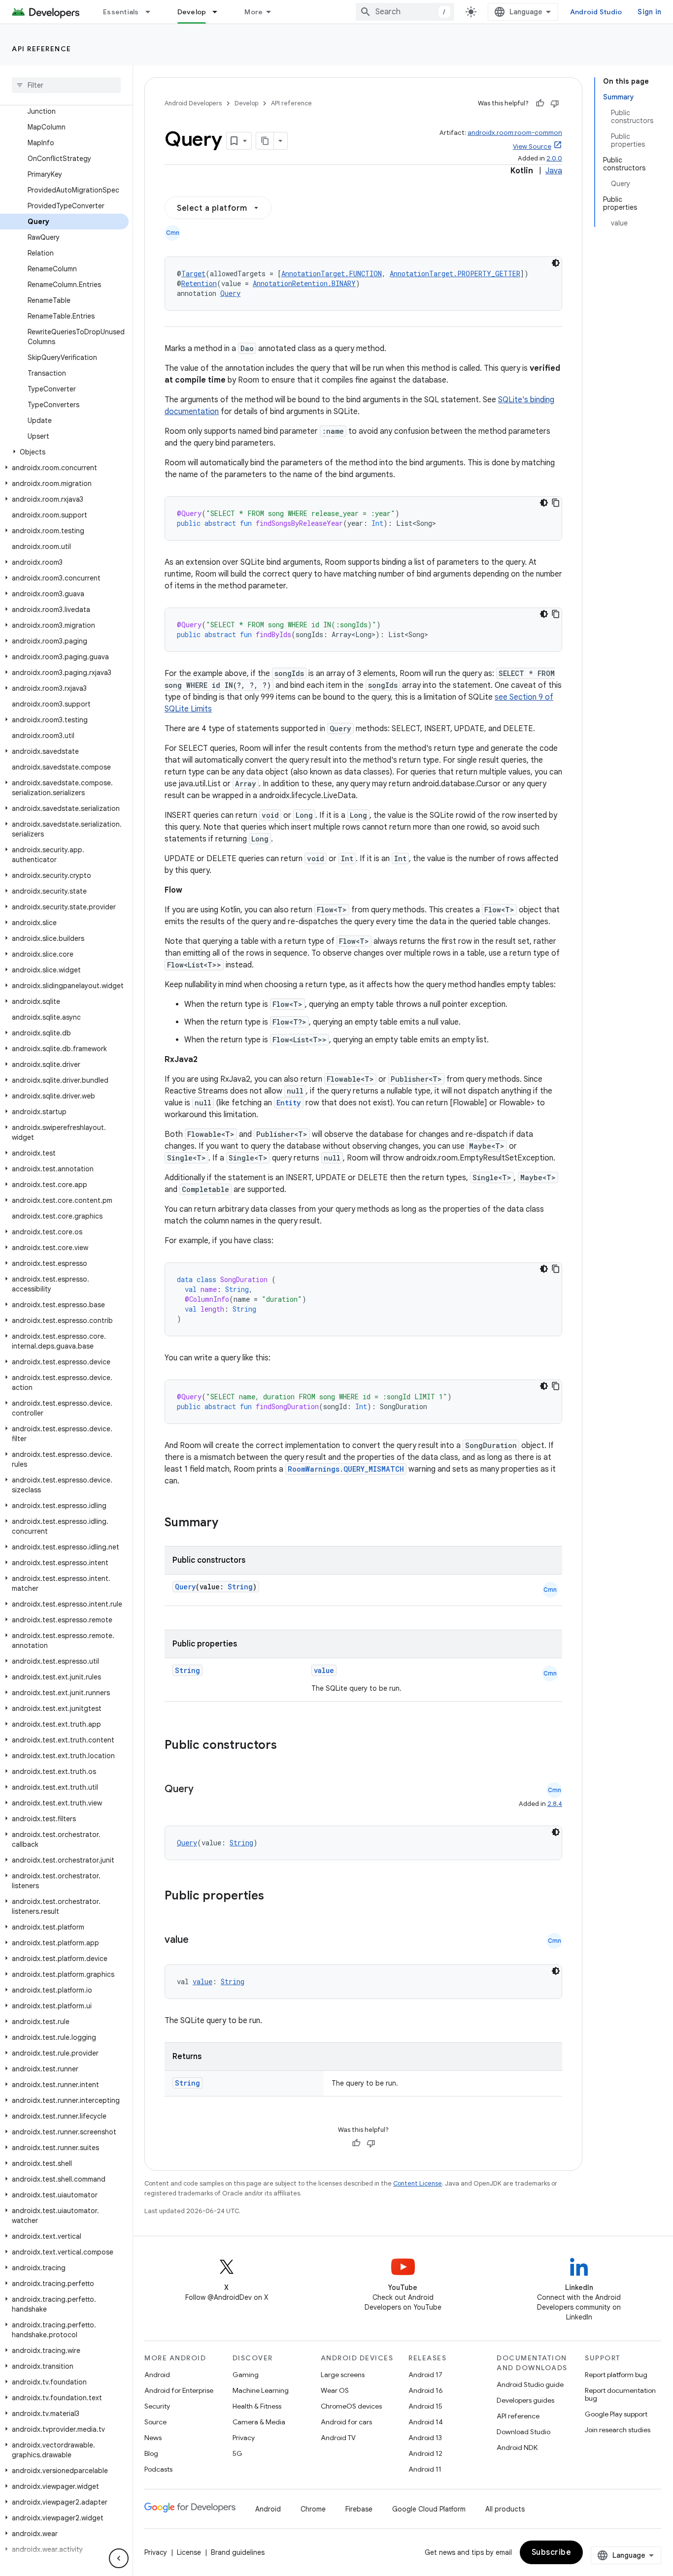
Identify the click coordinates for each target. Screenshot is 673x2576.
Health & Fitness (257, 2406)
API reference (42, 49)
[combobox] (405, 12)
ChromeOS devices (351, 2406)
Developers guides (525, 2400)
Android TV (338, 2438)
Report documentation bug (620, 2394)
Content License (418, 2183)
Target (193, 274)
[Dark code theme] (556, 263)
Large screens (343, 2375)
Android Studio (596, 12)
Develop (192, 12)
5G (237, 2453)
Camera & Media (259, 2422)
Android (157, 2375)
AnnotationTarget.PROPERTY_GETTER (455, 274)
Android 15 (425, 2406)
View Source (532, 146)
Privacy (244, 2438)
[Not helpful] (555, 103)
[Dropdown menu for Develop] (219, 12)
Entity (289, 1103)
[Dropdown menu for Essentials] (152, 12)
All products (505, 2509)
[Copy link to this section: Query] (203, 1790)
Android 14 (426, 2422)
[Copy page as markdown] (265, 141)
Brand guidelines (238, 2552)
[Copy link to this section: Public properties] (277, 1897)
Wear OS (335, 2390)
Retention (199, 283)
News (153, 2438)
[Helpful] (540, 103)
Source (155, 2422)
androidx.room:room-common (515, 133)
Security (157, 2406)
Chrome (313, 2509)
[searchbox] (66, 85)
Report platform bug (616, 2375)
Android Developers (193, 103)
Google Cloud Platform (429, 2509)
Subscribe (552, 2552)
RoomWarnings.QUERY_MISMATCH (346, 1469)
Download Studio (523, 2432)
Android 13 (425, 2438)
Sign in (649, 12)
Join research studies (618, 2430)
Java (554, 171)
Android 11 (425, 2469)
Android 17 (425, 2375)
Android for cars (346, 2422)
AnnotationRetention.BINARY (304, 283)
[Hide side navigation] (119, 2558)
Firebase (359, 2509)
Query (230, 293)
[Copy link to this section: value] (199, 1940)
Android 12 (425, 2453)
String (240, 1587)
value (324, 1670)
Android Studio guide (530, 2384)
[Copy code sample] (556, 503)
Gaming (246, 2375)
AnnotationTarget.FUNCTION (332, 274)
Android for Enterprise (179, 2390)
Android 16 (426, 2390)
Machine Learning (261, 2390)
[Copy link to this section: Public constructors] (290, 1746)
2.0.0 (554, 158)
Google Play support (616, 2414)
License (189, 2552)
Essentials (121, 12)
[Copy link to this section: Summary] (228, 1523)
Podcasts (158, 2469)
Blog (151, 2453)
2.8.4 (555, 1804)
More (253, 12)
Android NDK (517, 2447)
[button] (64, 452)
